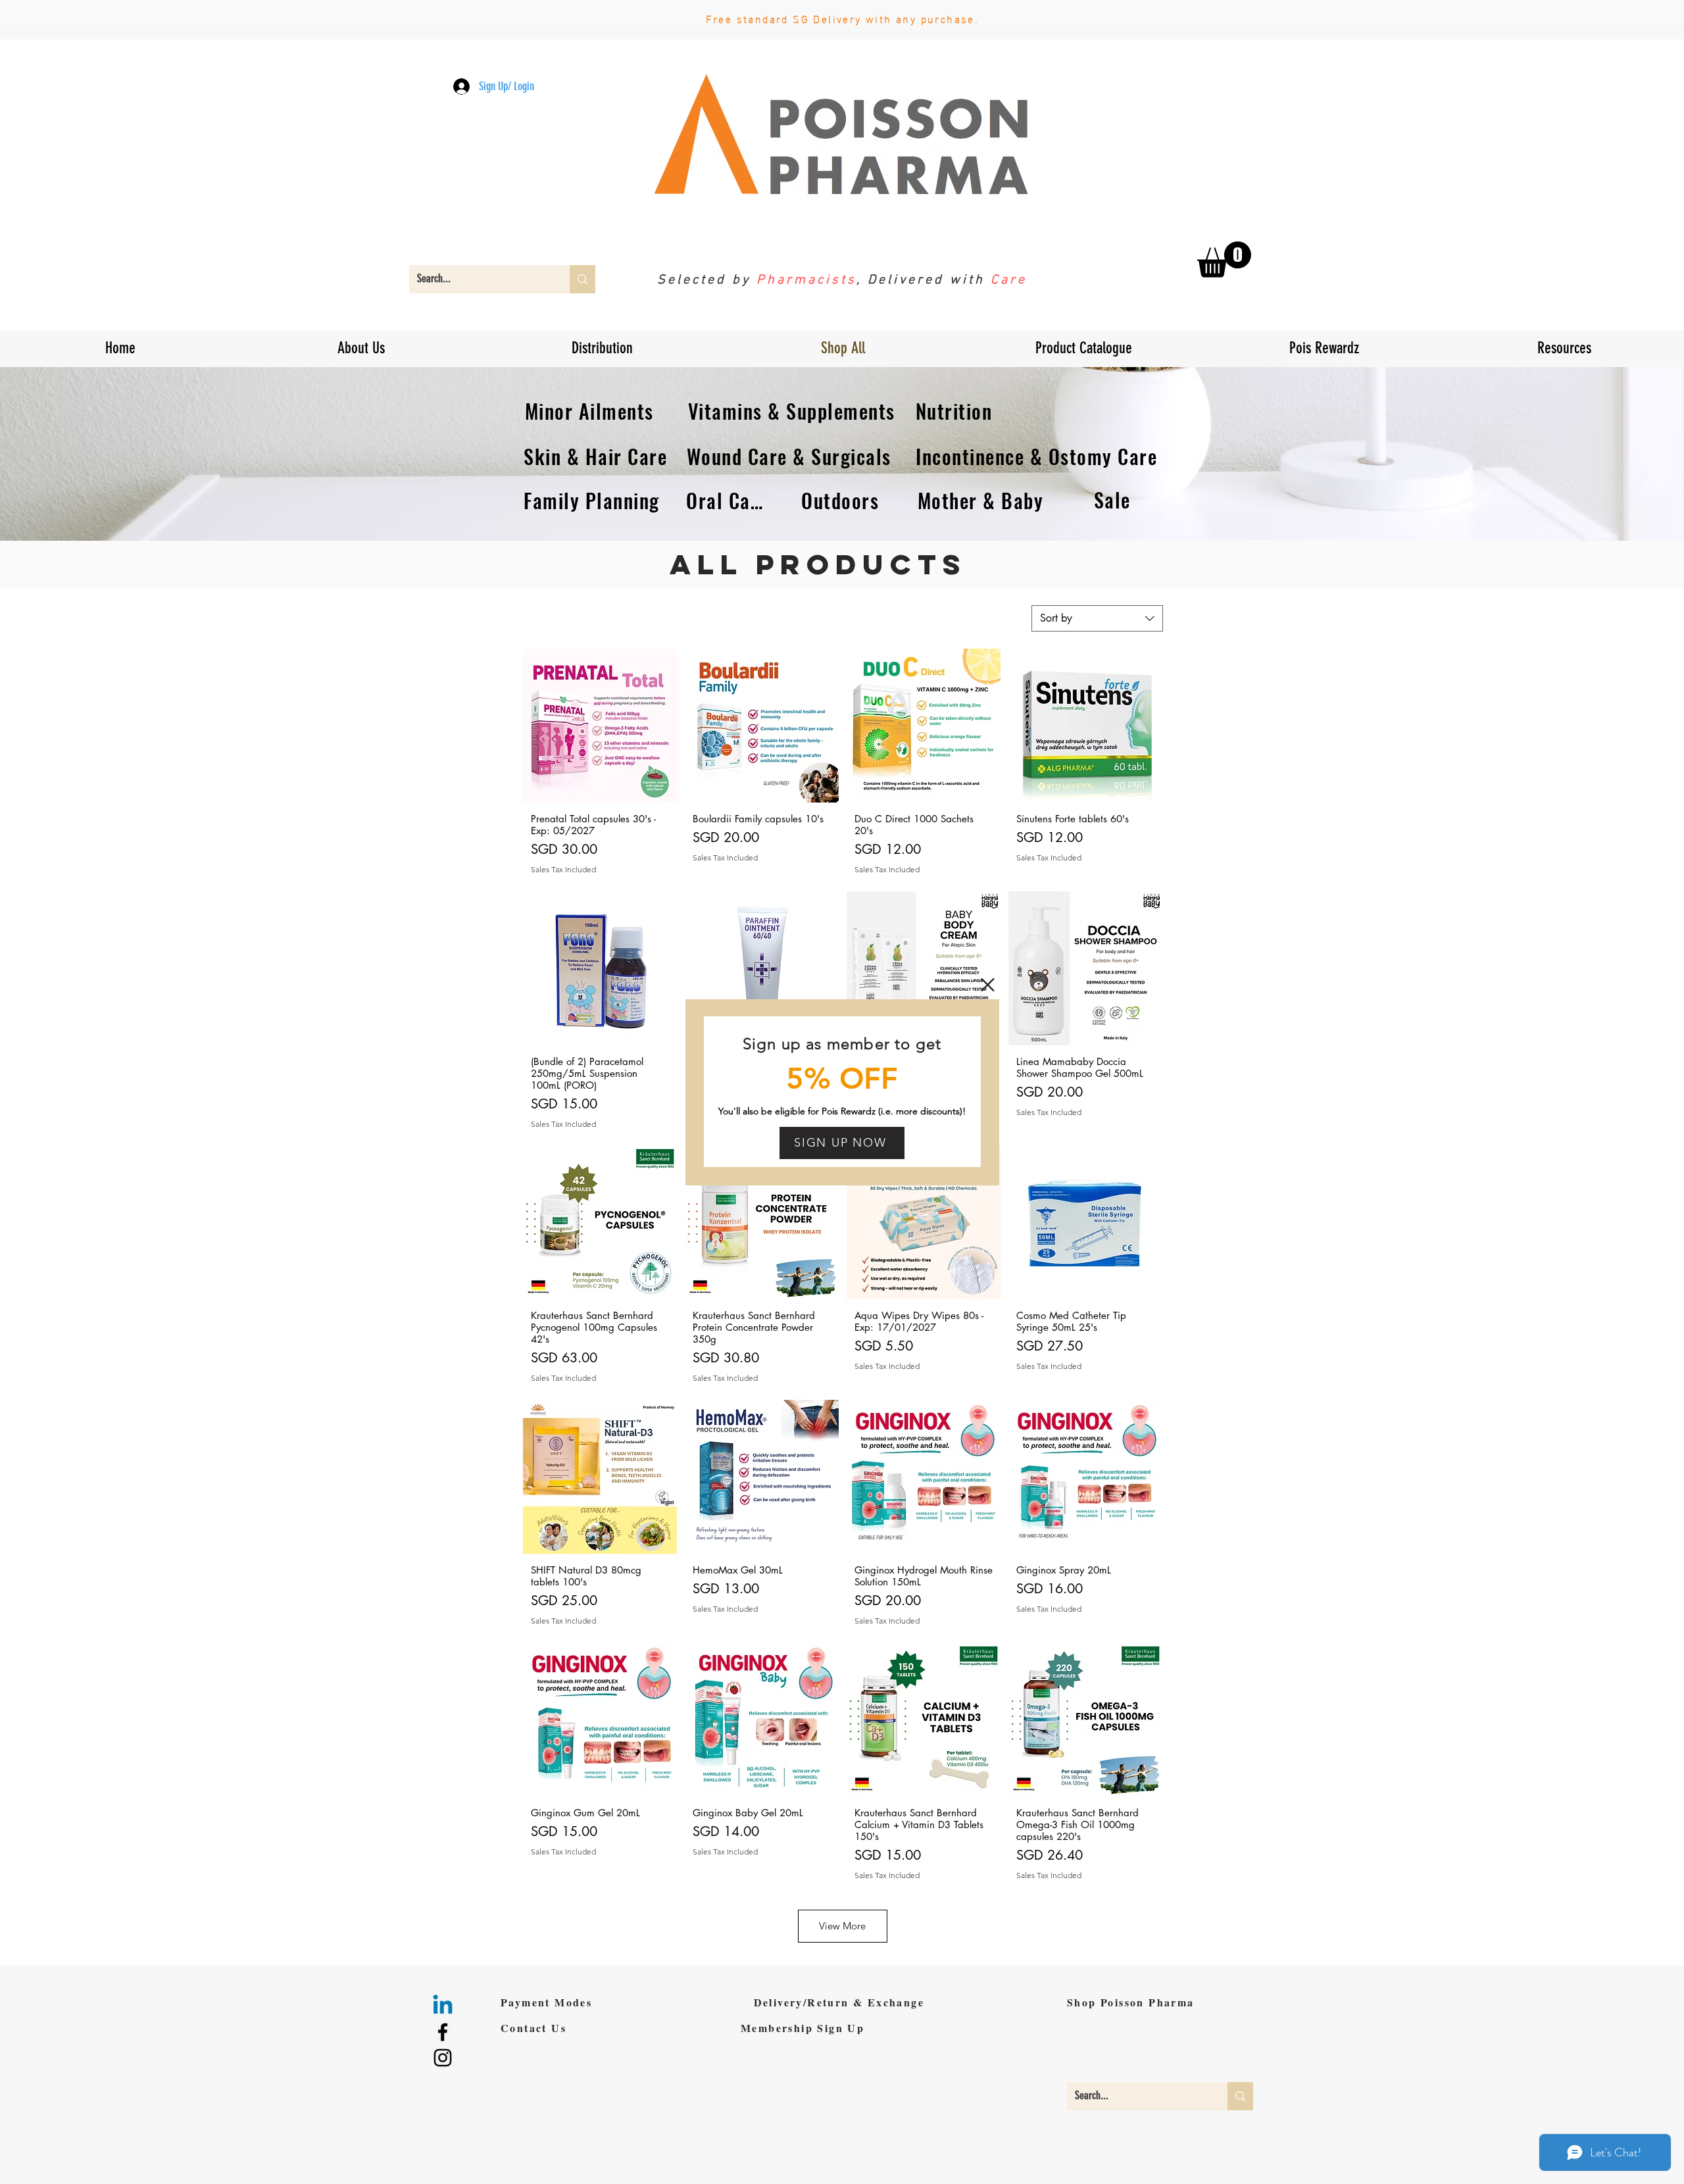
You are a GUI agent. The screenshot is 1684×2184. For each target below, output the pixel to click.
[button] (988, 985)
